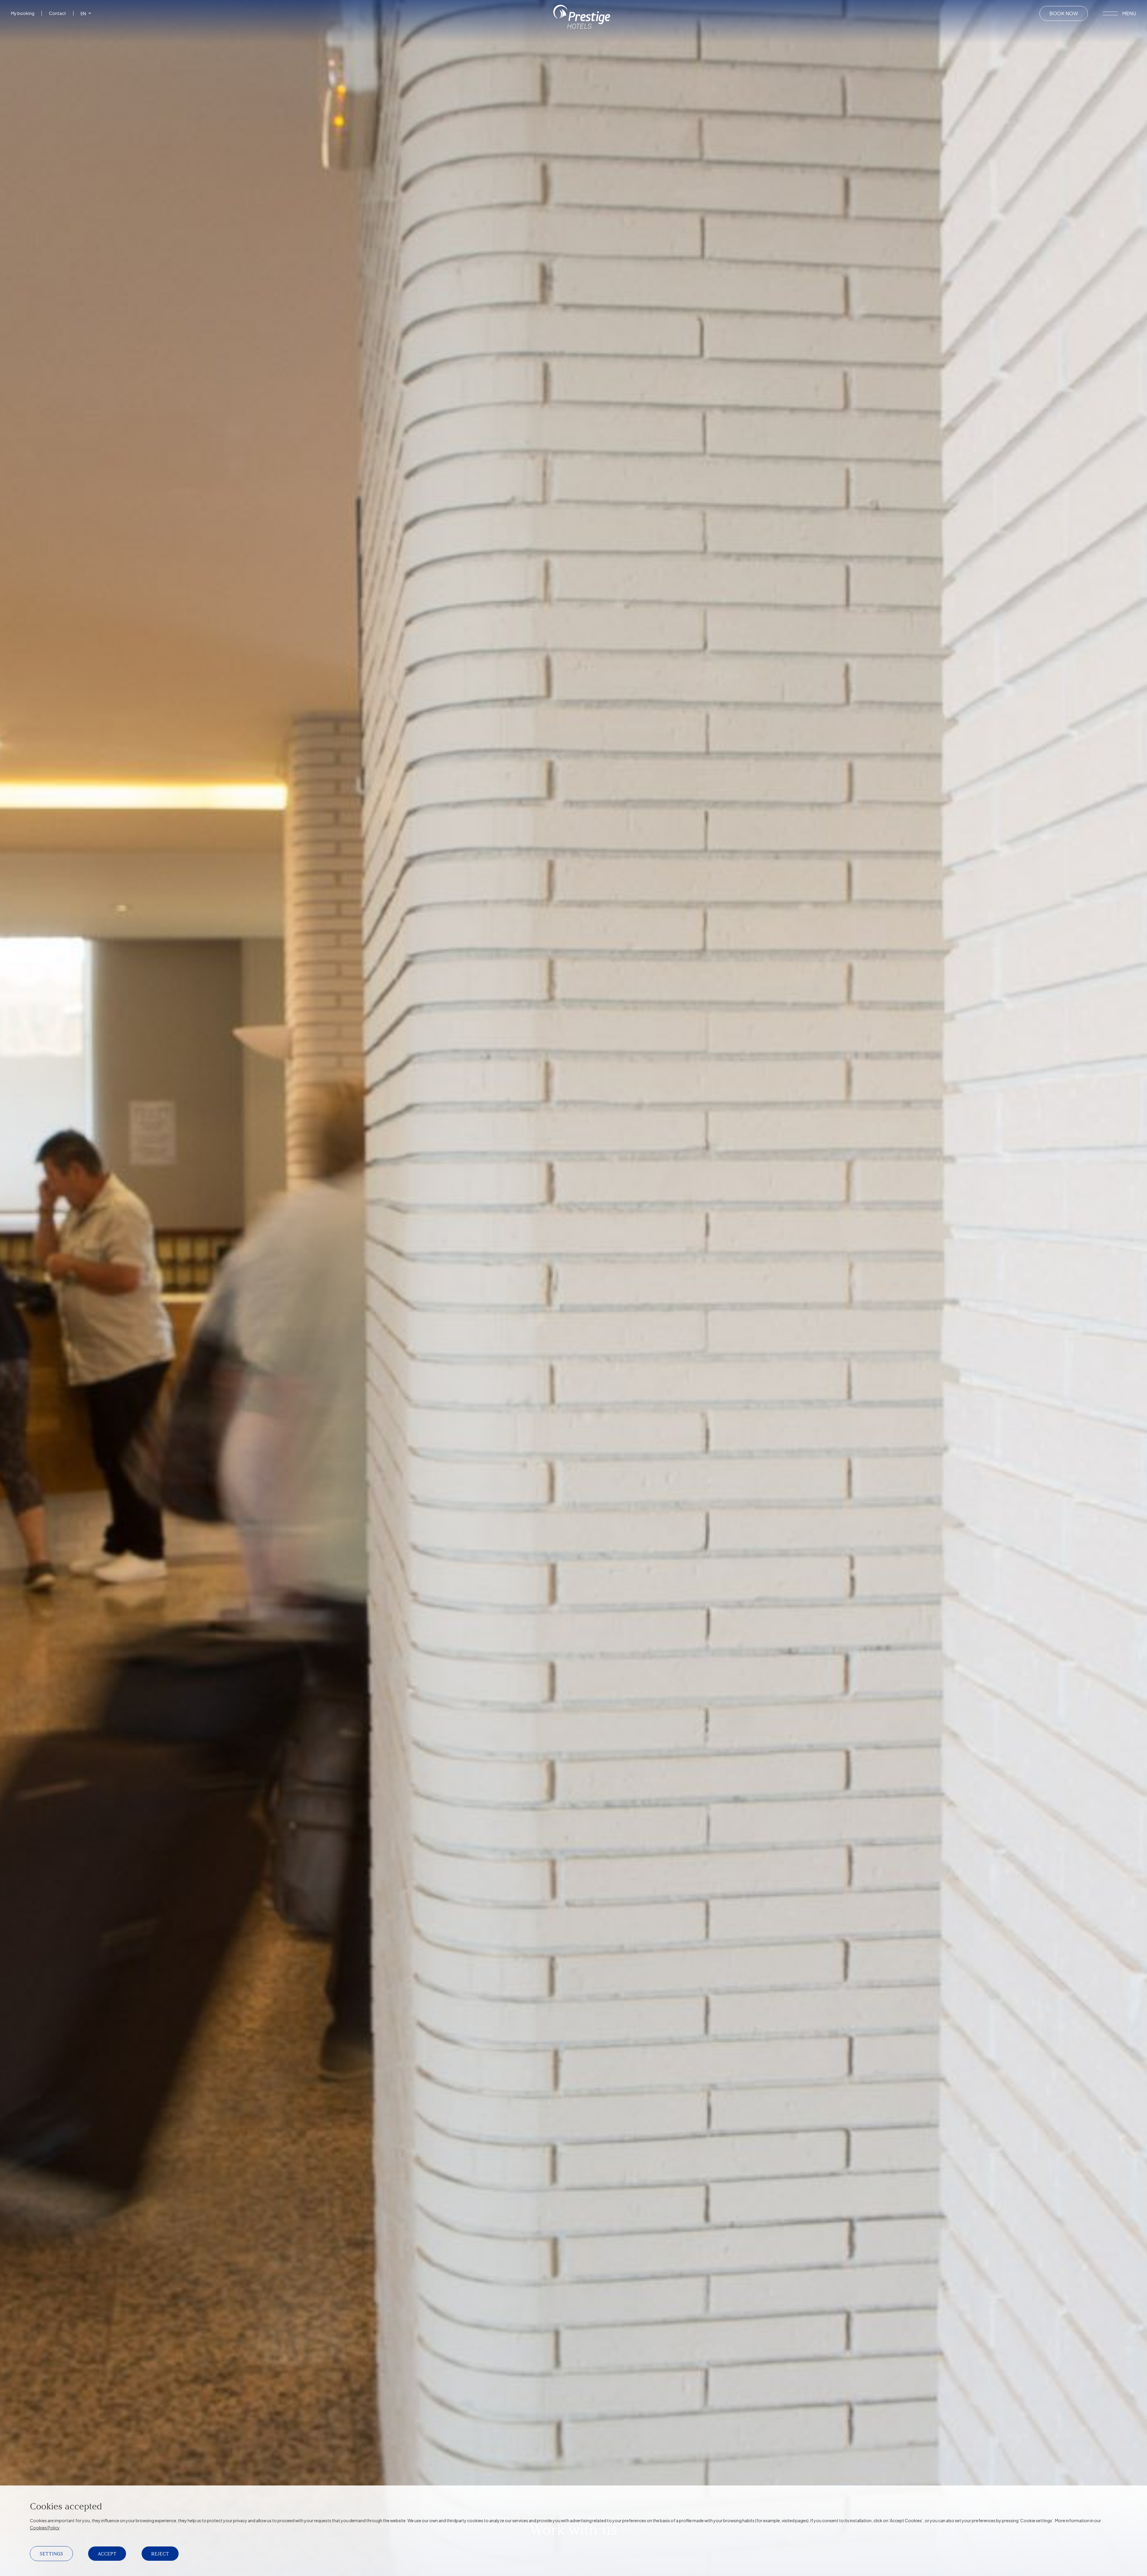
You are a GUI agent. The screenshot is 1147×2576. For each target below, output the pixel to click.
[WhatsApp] (22, 38)
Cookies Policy (45, 2528)
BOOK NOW (1064, 13)
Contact (57, 13)
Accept (107, 2554)
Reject (160, 2554)
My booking (23, 13)
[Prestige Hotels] (582, 27)
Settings (51, 2554)
